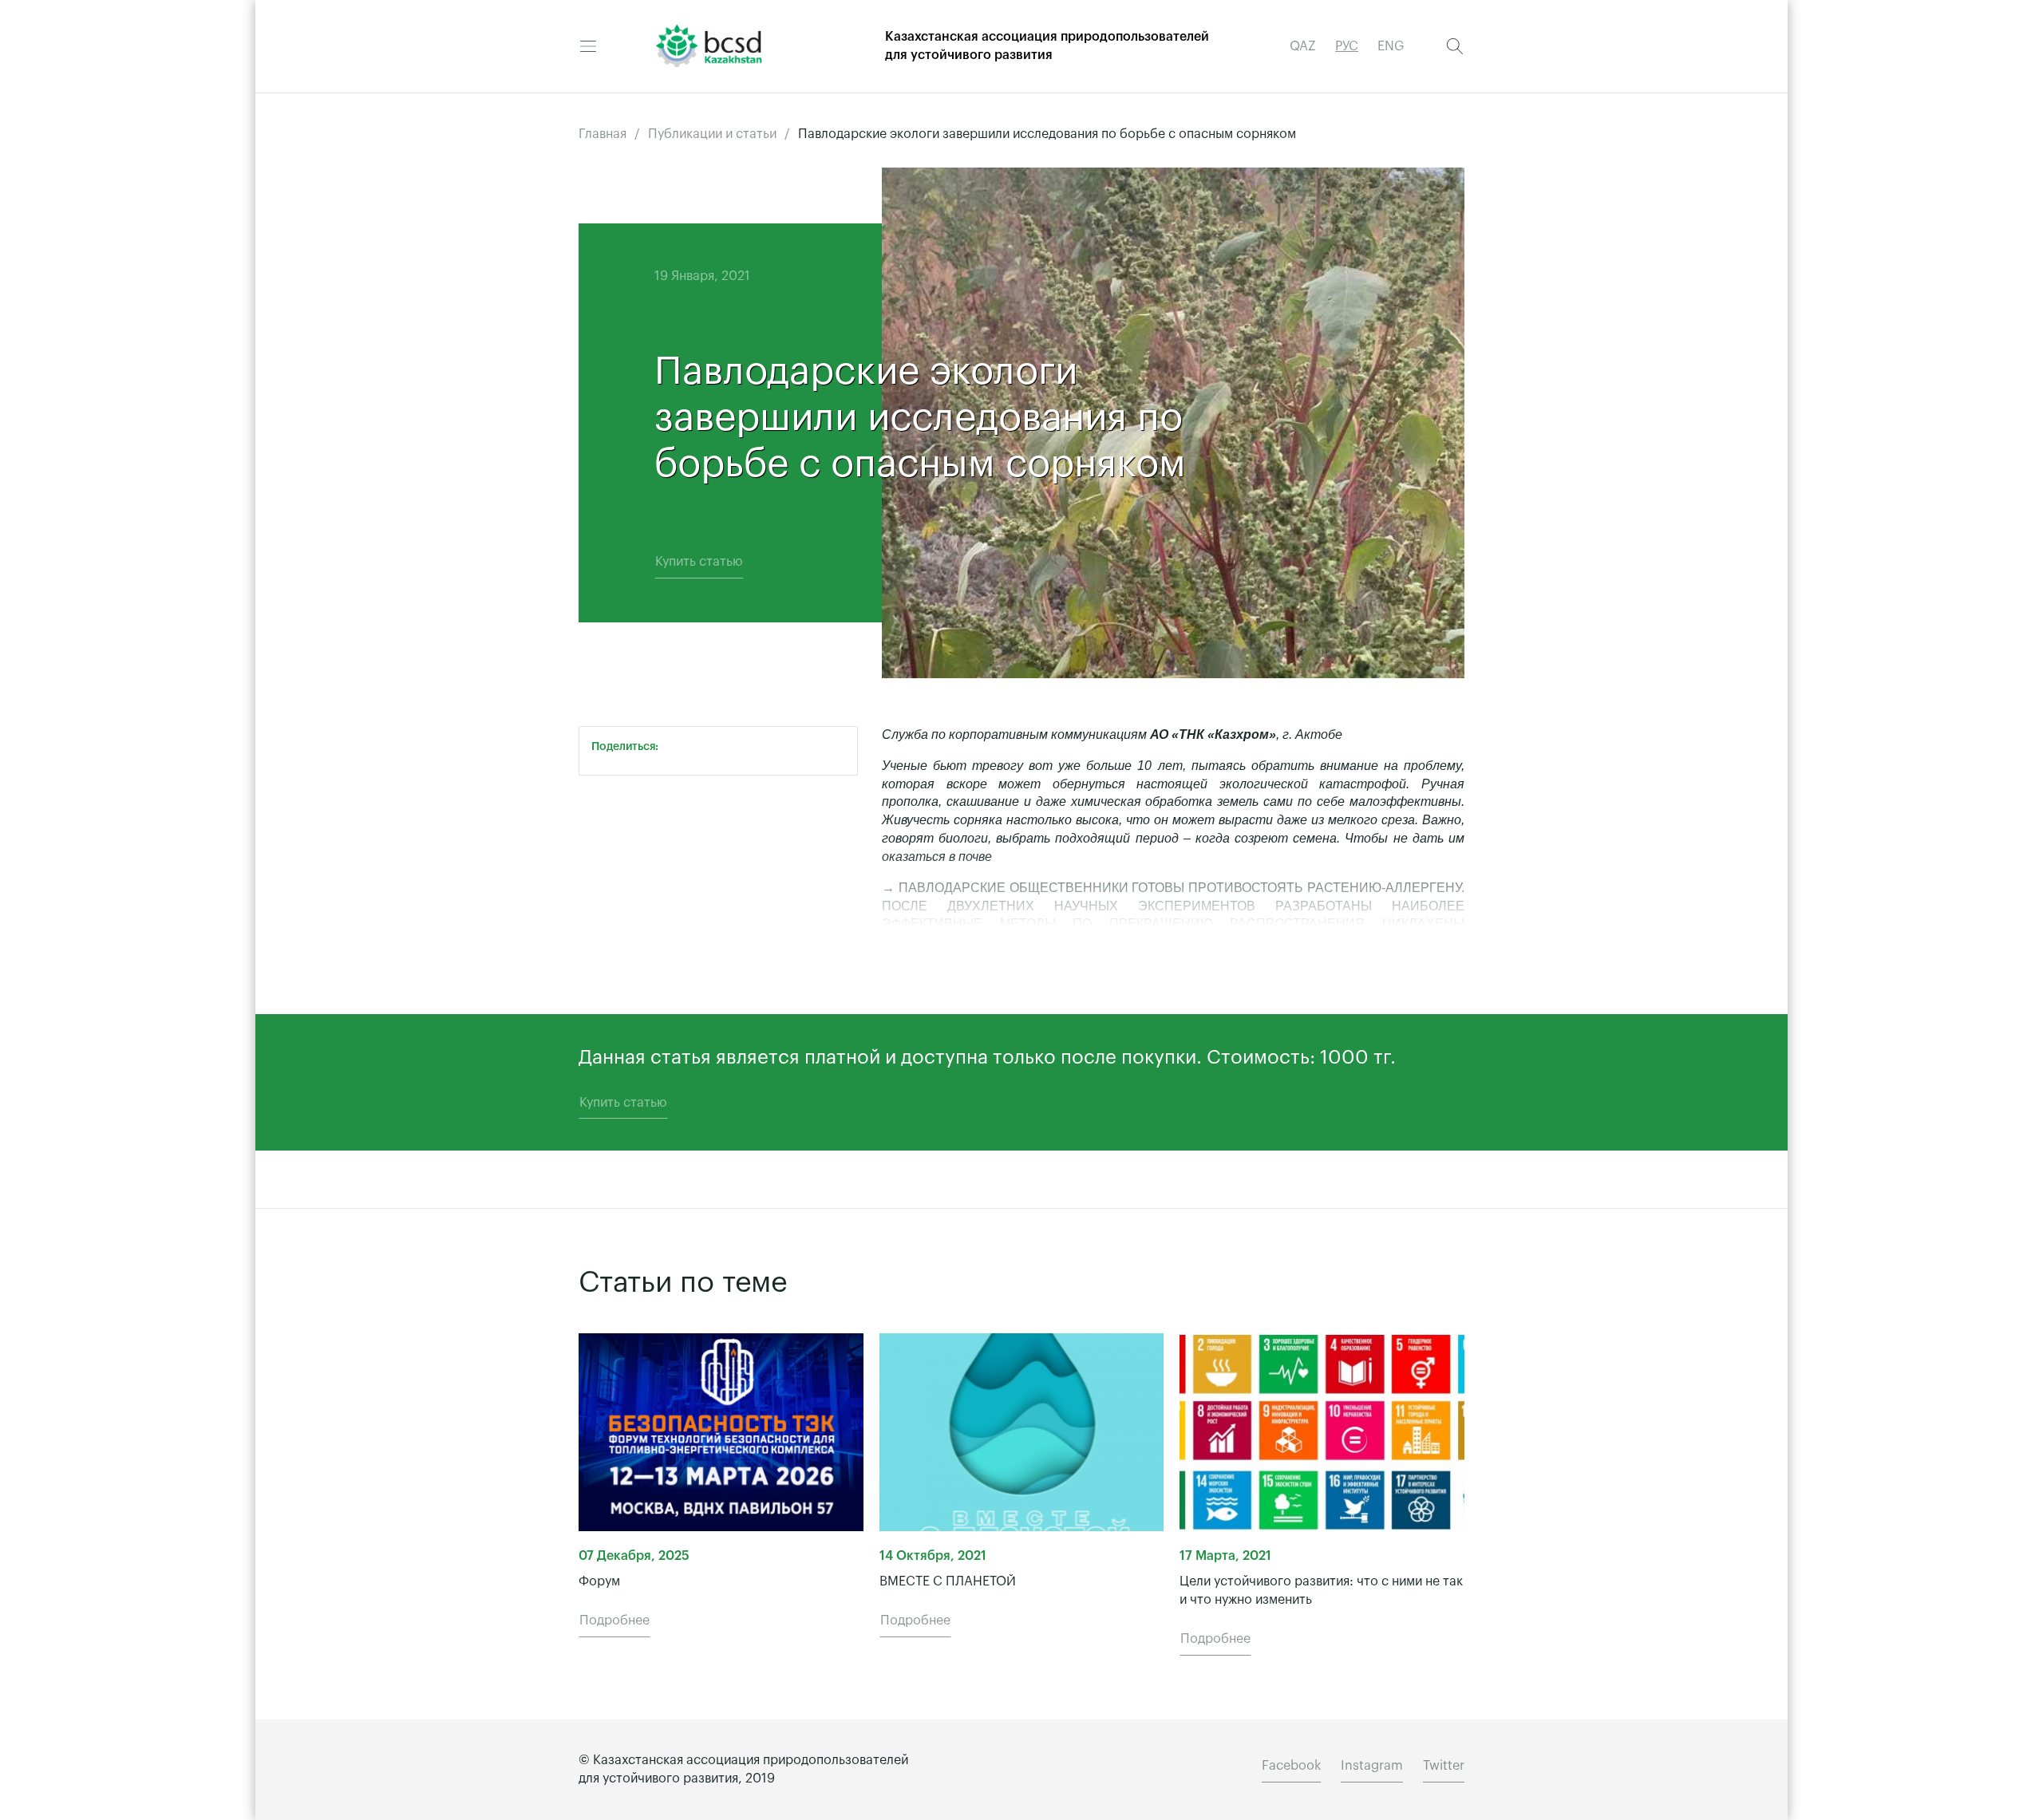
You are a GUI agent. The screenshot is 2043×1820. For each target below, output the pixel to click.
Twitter (1444, 1766)
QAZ (1303, 46)
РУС (1347, 46)
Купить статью (699, 562)
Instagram (1372, 1766)
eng (1391, 46)
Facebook (1291, 1766)
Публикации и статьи (712, 134)
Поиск (1455, 46)
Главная (603, 134)
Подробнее (614, 1621)
